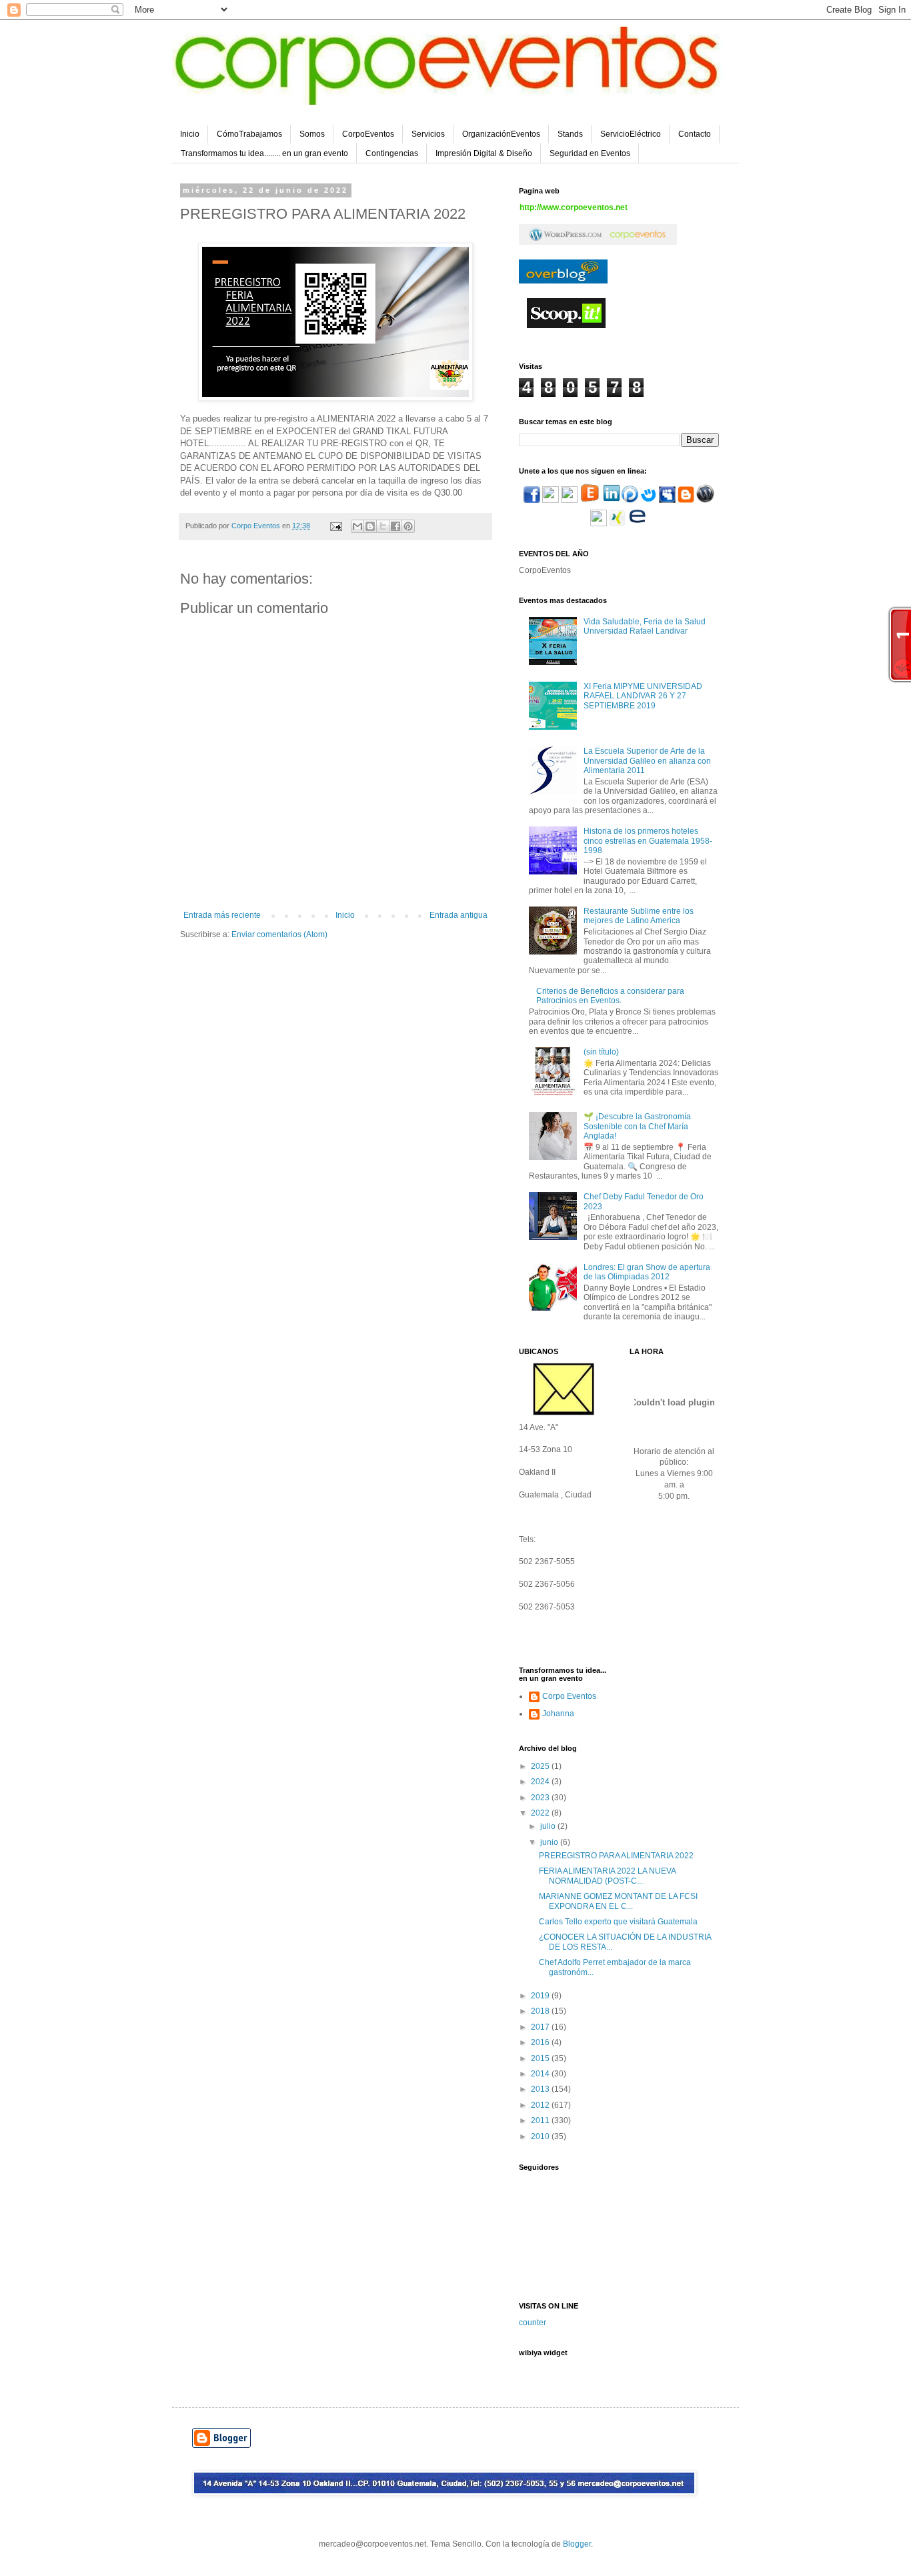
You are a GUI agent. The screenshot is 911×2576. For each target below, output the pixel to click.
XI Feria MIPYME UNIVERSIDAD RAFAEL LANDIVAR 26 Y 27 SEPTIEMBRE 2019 (643, 696)
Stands (570, 134)
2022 (541, 1813)
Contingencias (392, 153)
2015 (541, 2058)
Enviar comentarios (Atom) (279, 934)
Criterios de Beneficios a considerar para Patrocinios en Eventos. (610, 996)
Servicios (428, 134)
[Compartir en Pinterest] (408, 526)
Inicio (190, 134)
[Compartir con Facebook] (395, 526)
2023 (541, 1798)
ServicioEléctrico (631, 134)
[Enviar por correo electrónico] (357, 526)
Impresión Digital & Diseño (484, 153)
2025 (541, 1766)
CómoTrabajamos (249, 134)
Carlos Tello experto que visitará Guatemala (618, 1922)
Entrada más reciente (222, 915)
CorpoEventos (368, 134)
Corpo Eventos (569, 1696)
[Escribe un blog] (370, 526)
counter (533, 2323)
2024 (541, 1782)
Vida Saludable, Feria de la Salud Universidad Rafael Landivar (645, 626)
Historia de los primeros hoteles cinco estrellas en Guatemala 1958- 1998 (648, 841)
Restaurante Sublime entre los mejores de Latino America (639, 916)
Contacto (695, 134)
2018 (541, 2011)
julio (549, 1826)
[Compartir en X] (383, 526)
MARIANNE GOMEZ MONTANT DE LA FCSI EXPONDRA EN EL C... (618, 1901)
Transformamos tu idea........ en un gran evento (264, 153)
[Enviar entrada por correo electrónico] (335, 526)
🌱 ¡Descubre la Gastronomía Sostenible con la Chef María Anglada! (637, 1126)
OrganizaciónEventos (501, 134)
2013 (541, 2089)
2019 (541, 1996)
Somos (312, 134)
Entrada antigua (459, 915)
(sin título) (601, 1052)
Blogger (577, 2544)
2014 (541, 2074)
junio (550, 1842)
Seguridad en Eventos (590, 153)
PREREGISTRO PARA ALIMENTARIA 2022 (616, 1856)
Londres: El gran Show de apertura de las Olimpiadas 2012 (647, 1272)
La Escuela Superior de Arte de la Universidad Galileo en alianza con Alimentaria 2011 (647, 761)
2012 (541, 2105)
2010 (541, 2136)
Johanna (558, 1714)
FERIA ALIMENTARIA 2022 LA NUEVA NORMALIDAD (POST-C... (607, 1876)
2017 (541, 2027)
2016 (541, 2042)
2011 (541, 2120)
